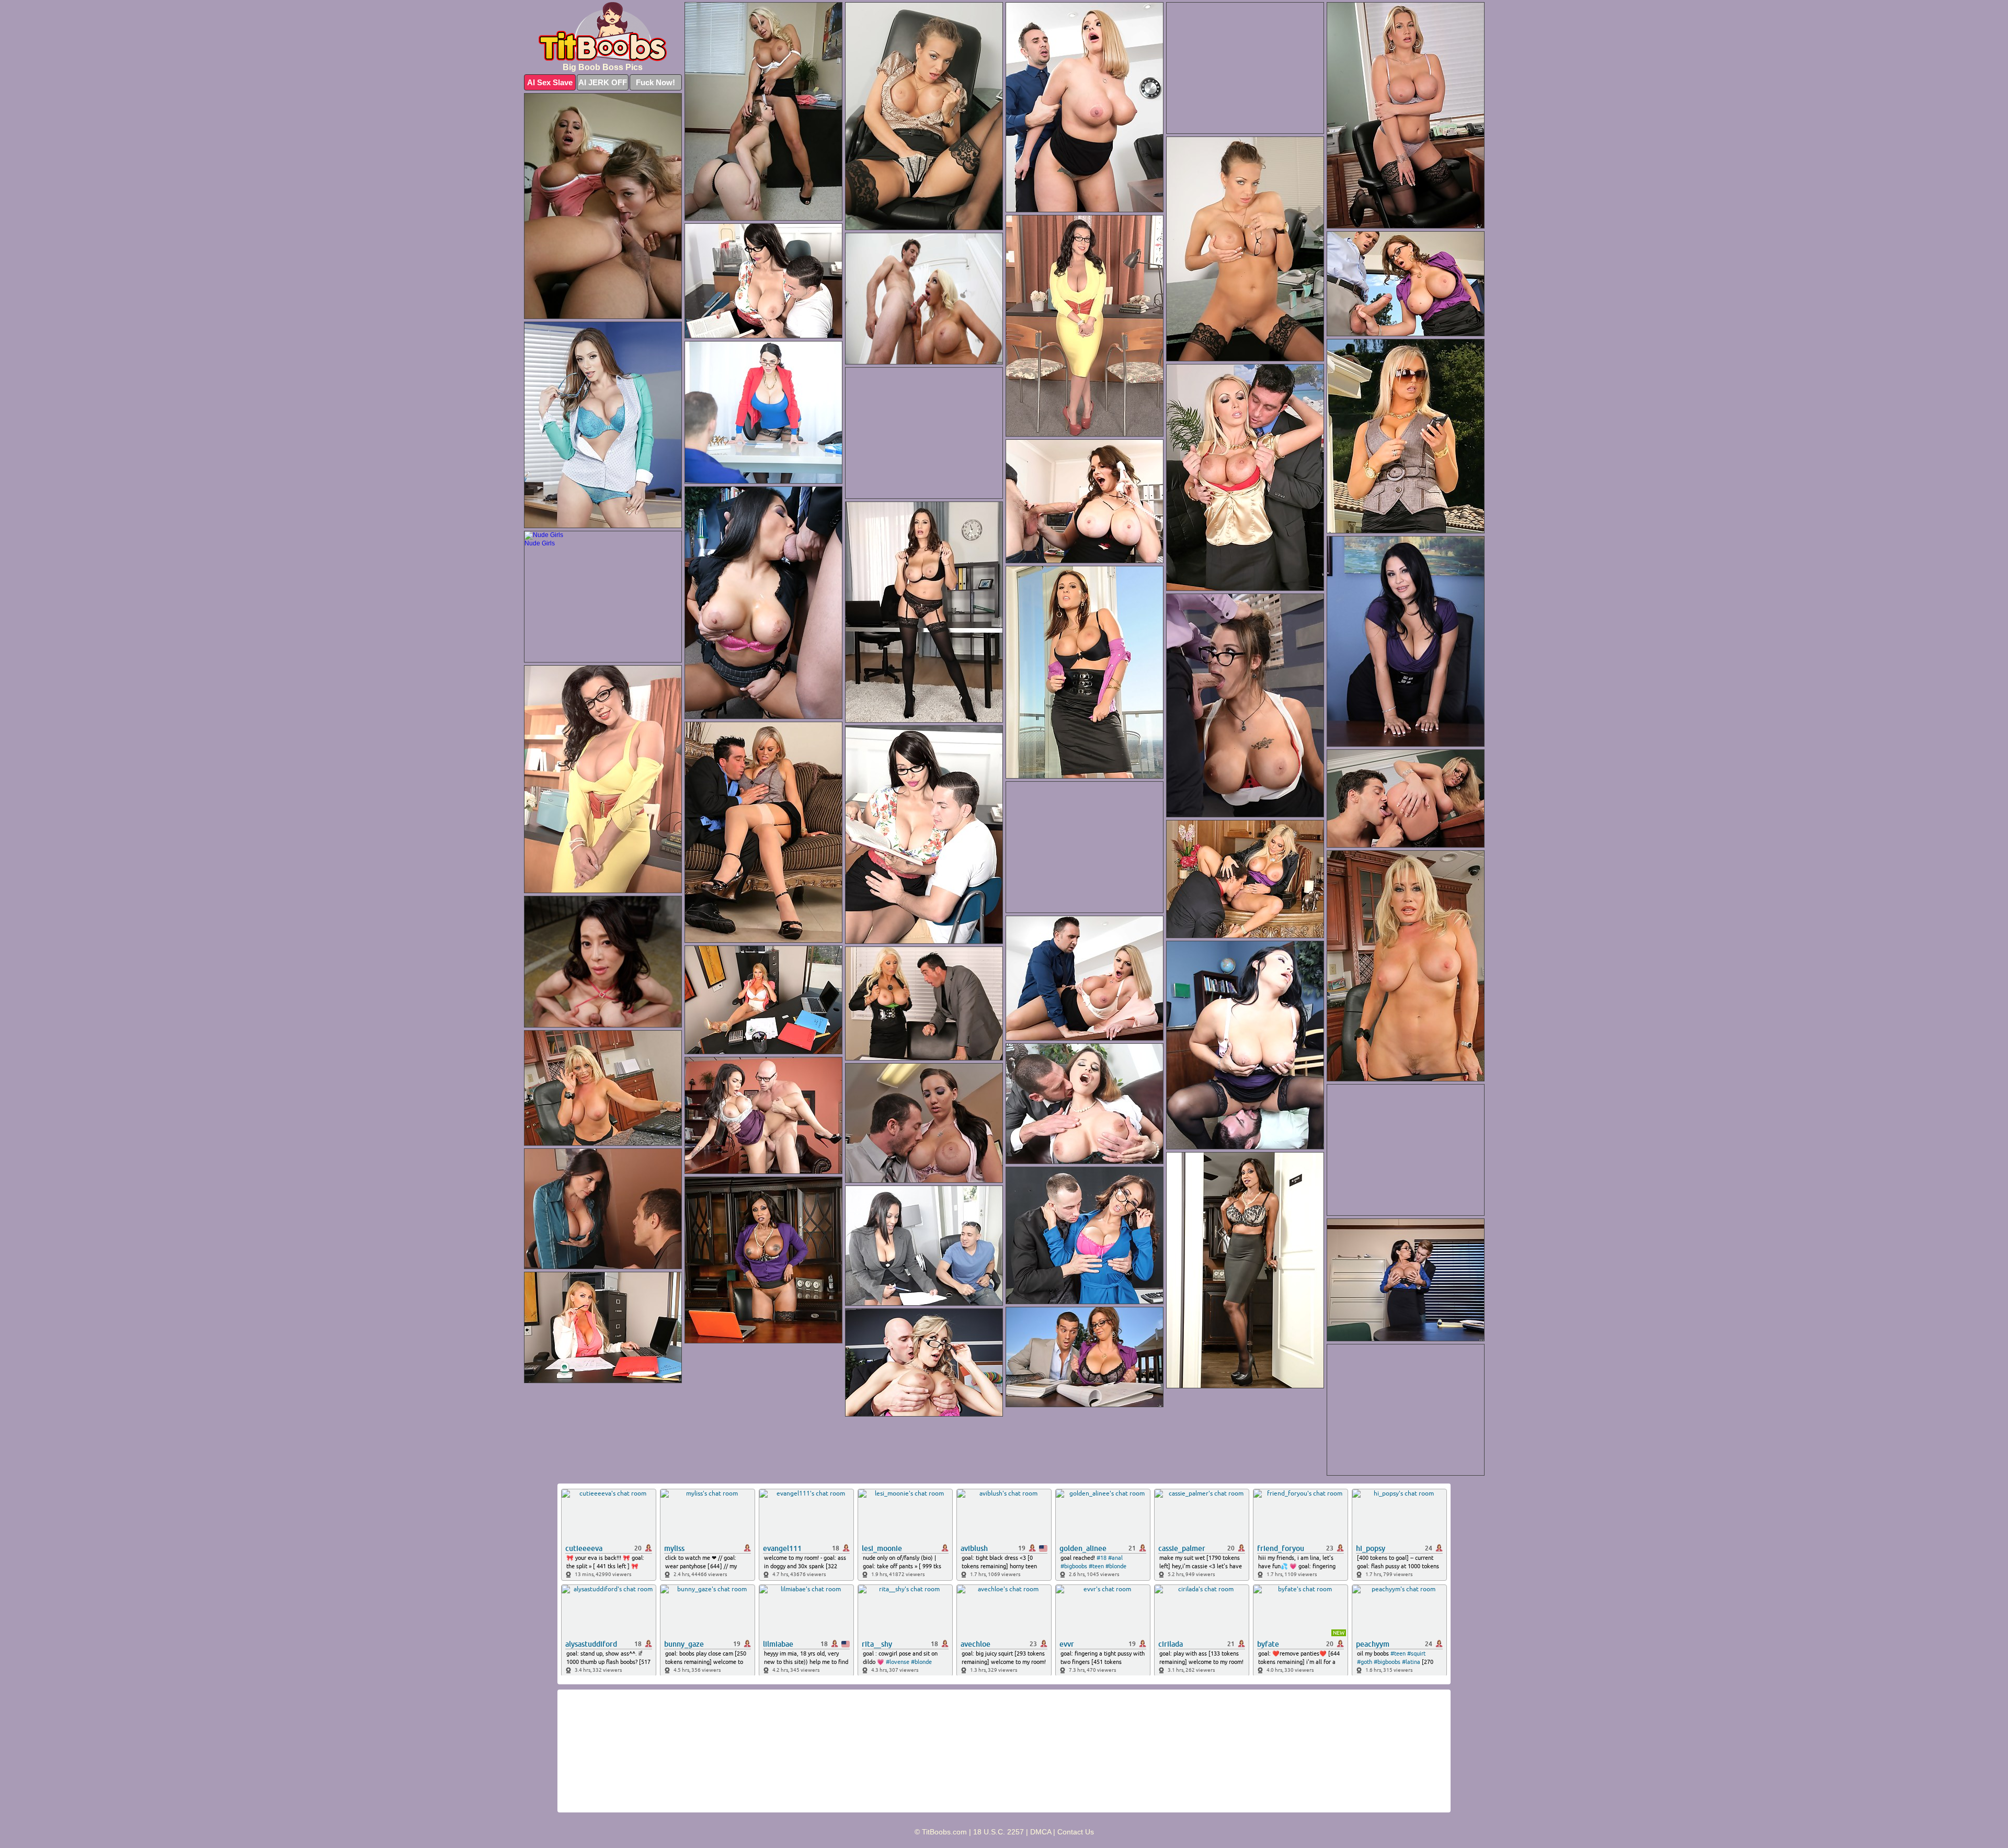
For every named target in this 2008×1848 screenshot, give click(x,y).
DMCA (1041, 1832)
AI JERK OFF (603, 82)
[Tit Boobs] (603, 32)
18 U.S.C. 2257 (999, 1832)
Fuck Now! (655, 82)
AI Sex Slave (550, 82)
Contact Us (1076, 1832)
